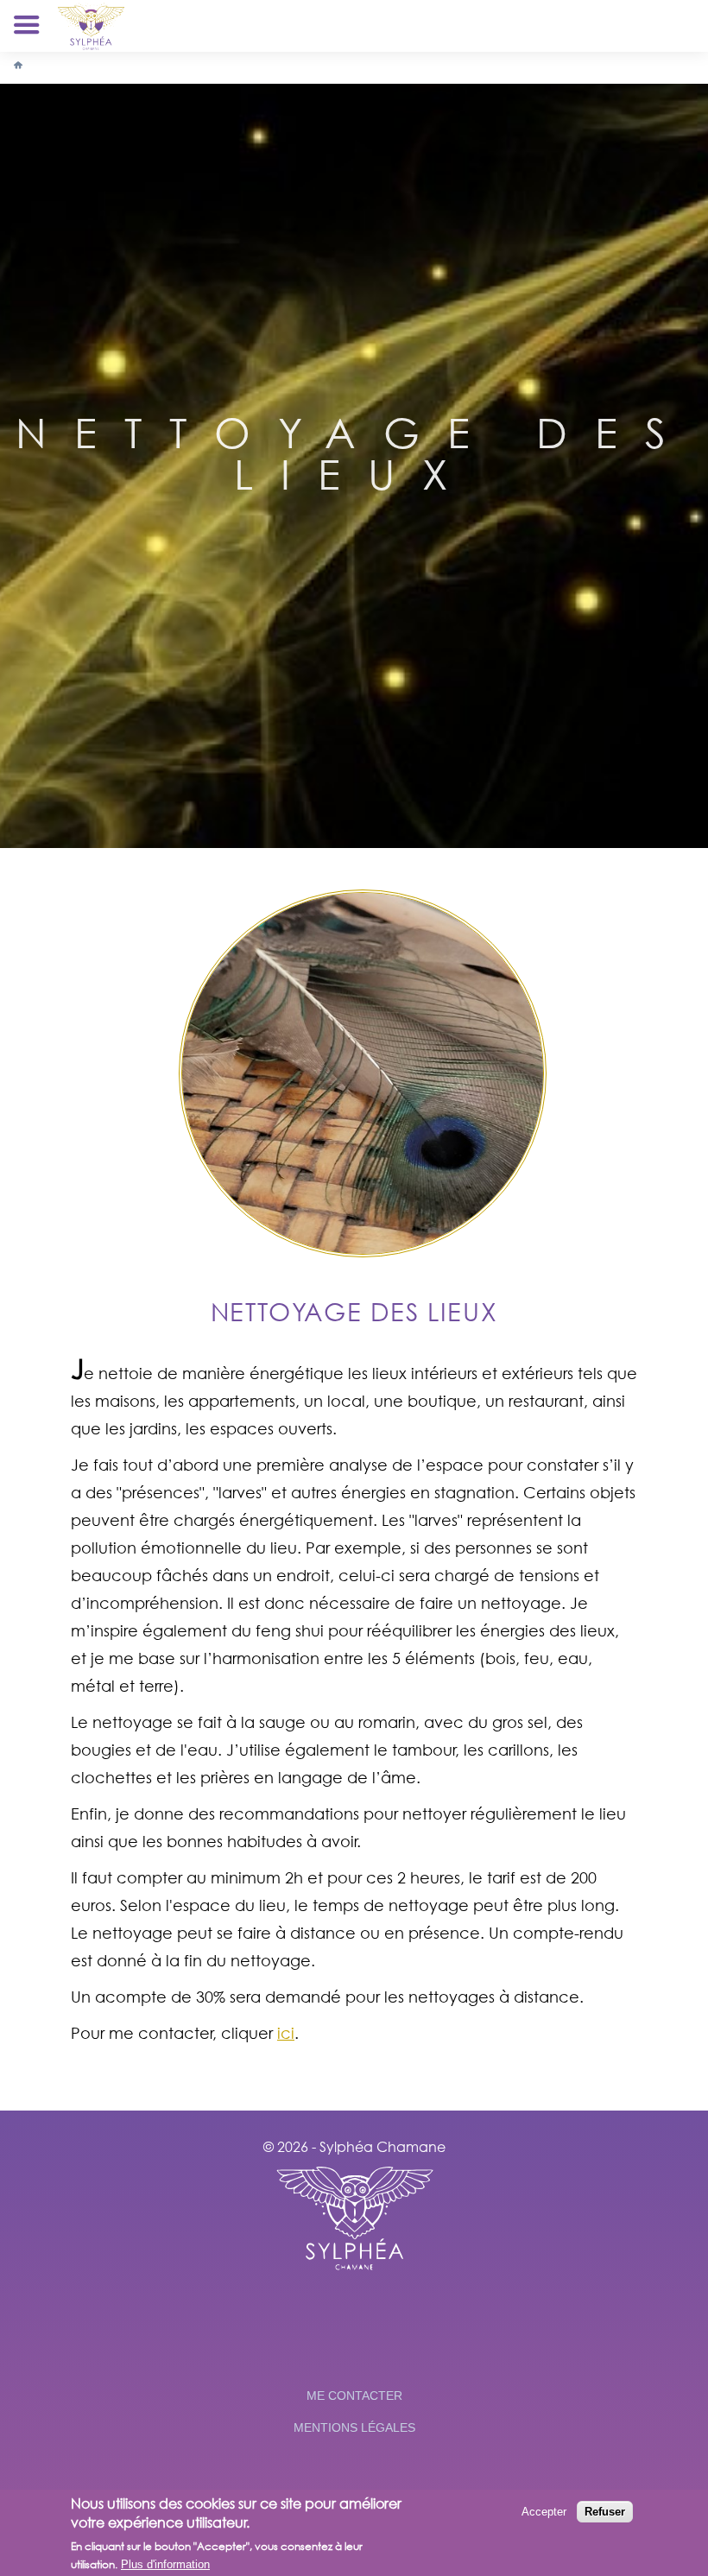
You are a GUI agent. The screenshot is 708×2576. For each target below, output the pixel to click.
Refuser (605, 2512)
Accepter (544, 2512)
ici (286, 2033)
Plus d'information (165, 2564)
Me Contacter (354, 2396)
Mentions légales (354, 2427)
